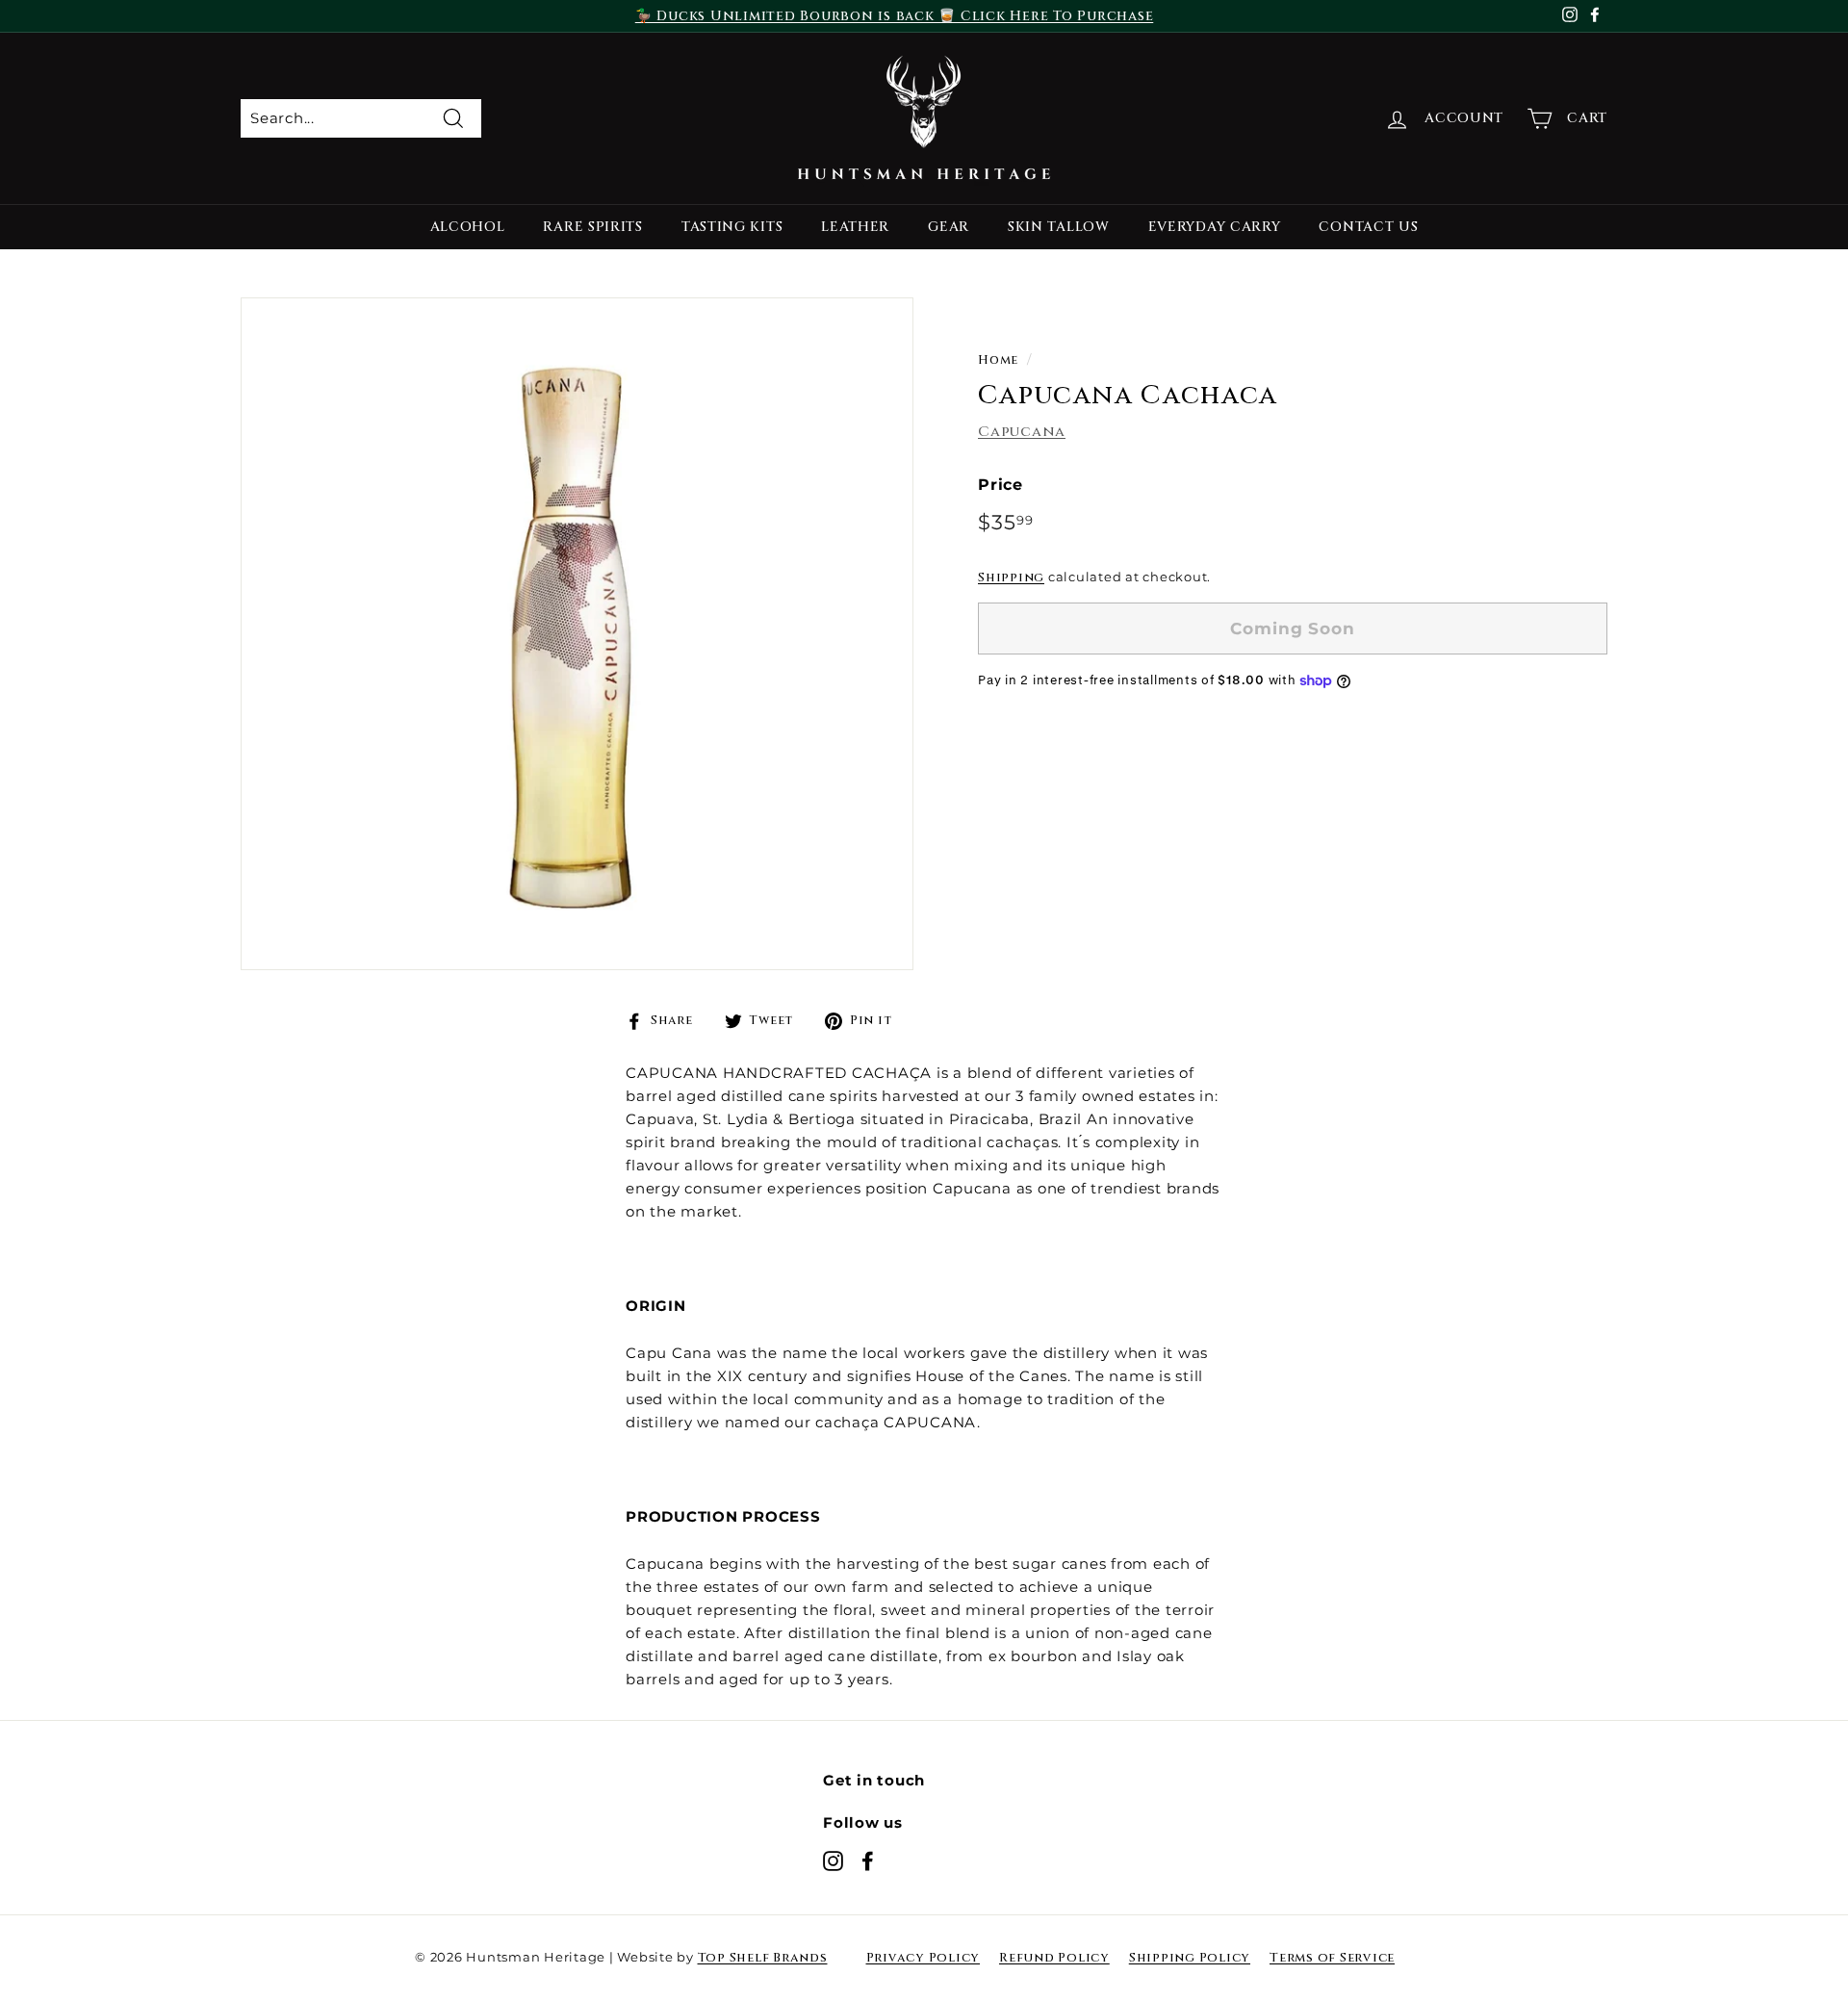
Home (998, 360)
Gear (949, 227)
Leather (855, 227)
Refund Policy (1054, 1958)
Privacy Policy (924, 1958)
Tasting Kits (732, 227)
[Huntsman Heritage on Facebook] (868, 1860)
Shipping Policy (1190, 1958)
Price (1001, 484)
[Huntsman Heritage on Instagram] (833, 1860)
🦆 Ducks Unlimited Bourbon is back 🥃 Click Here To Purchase (895, 16)
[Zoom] (577, 634)
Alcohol (468, 227)
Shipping (1011, 578)
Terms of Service (1332, 1958)
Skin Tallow (1059, 227)
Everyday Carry (1215, 227)
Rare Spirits (592, 227)
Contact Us (1368, 227)
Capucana (1022, 431)
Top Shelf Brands (763, 1958)
